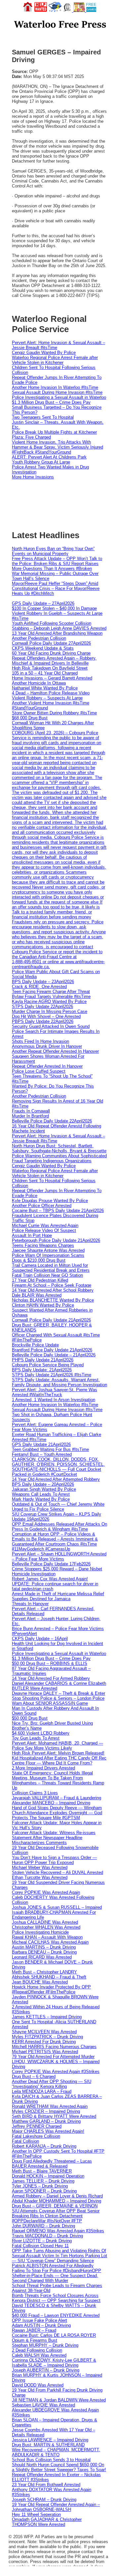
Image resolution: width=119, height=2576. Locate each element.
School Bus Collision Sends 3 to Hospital (51, 2460)
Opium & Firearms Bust (35, 2340)
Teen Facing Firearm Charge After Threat (51, 992)
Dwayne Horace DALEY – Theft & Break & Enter (59, 1693)
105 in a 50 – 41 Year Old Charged (45, 673)
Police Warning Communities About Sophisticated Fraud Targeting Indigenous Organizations (59, 1158)
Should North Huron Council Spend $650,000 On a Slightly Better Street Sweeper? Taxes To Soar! (59, 2467)
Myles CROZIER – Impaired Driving (46, 2111)
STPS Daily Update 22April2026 (42, 1006)
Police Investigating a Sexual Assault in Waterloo (59, 397)
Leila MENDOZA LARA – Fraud (42, 2091)
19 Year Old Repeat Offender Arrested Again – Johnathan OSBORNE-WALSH (56, 2507)
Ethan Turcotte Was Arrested (40, 1877)
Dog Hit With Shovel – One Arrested (46, 1016)
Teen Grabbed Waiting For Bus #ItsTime (50, 1449)
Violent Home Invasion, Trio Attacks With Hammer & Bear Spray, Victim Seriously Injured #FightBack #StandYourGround (58, 447)
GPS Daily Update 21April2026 (41, 1444)
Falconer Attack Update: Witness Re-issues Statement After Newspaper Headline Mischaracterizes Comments (54, 1838)
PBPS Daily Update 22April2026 (43, 1021)
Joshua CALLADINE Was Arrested (45, 1922)
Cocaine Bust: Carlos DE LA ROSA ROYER (54, 2335)
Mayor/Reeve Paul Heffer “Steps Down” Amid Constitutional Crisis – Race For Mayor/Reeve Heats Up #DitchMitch (56, 588)
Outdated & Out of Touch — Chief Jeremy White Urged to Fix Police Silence (58, 1507)
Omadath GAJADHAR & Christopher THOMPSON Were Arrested (47, 2522)
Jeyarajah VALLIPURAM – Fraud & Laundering (57, 1798)
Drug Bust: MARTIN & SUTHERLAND (48, 2445)
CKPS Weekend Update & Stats (43, 648)
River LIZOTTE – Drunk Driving (42, 2241)
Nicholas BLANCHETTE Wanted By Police (53, 1300)
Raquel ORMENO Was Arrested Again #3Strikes (58, 2231)
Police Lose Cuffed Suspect (39, 1071)
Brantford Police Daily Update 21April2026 (52, 1350)
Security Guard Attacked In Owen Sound (51, 1026)
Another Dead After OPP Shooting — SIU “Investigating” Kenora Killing (52, 2084)
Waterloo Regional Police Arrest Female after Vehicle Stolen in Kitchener (55, 360)
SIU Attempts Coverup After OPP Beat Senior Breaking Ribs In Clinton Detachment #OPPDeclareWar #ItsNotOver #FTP (56, 2216)
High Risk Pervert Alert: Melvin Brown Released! (58, 1753)
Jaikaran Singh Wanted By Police (44, 1489)
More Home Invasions (33, 477)
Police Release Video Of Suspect (44, 1230)
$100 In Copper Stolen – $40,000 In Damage (54, 608)
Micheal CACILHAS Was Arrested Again (50, 1942)
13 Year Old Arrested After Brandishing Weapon (57, 633)
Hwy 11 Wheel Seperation (36, 2514)
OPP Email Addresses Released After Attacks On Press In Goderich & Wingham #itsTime (59, 1527)
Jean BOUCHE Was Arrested (40, 1982)
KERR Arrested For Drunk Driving (44, 2042)
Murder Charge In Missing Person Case (50, 1011)
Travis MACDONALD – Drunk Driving (47, 2236)
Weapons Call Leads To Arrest (41, 1494)
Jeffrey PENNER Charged (37, 2126)
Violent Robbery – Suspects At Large (47, 698)
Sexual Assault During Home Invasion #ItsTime (57, 392)
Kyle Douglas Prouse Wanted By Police (50, 1201)
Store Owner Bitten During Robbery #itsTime (54, 713)
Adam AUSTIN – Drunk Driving (41, 2325)
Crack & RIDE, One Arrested (39, 987)
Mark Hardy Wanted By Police (41, 1499)
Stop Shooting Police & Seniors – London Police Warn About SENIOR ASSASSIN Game (58, 1701)
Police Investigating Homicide (40, 1932)
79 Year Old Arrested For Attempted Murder (53, 2057)
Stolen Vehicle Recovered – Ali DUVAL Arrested (58, 1872)
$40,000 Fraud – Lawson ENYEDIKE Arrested (56, 2315)
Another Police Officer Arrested (42, 1206)
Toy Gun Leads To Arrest (36, 1738)
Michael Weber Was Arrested (40, 1867)
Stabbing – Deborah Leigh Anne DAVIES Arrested (59, 628)
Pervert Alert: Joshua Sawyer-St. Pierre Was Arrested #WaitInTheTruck (55, 1392)
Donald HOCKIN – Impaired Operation (48, 2176)
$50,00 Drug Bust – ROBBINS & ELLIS (50, 1663)
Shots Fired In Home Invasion (40, 1041)
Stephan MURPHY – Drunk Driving (45, 2345)
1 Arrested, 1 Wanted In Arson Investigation (54, 1400)
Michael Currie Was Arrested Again (45, 1225)
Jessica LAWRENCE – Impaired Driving (50, 2440)
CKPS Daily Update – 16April (40, 1639)
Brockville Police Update (35, 1345)
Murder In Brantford (30, 1116)
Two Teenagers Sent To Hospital (43, 417)
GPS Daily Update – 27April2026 (43, 603)
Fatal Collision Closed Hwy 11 (40, 2246)
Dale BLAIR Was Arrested (37, 1295)
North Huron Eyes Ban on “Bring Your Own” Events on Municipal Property (53, 551)
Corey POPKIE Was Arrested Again (46, 1892)
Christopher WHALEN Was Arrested (46, 1927)
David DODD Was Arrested (38, 2385)
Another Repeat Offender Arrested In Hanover (55, 1051)
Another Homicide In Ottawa (39, 683)
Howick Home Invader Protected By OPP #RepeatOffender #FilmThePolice (51, 1989)
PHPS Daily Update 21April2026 (43, 1360)
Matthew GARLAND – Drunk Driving (46, 2121)
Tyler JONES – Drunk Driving (40, 2186)
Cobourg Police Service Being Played (48, 1365)
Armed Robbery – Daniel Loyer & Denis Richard (57, 2196)
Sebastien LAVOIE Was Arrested (43, 2405)
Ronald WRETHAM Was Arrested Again (50, 2106)
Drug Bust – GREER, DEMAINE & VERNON (55, 2206)
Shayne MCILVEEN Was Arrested (44, 2032)
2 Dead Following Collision (37, 2350)
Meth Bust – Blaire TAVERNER (42, 2171)
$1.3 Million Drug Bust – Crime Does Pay (51, 402)
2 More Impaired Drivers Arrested (43, 1768)
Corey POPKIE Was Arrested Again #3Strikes (56, 2072)
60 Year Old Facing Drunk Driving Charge (51, 653)
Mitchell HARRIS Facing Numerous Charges (54, 2047)
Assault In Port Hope (32, 1235)
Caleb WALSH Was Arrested (39, 2355)
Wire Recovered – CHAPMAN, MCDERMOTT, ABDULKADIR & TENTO (56, 2452)
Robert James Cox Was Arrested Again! (50, 1579)
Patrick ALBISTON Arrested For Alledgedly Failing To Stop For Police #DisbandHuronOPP (57, 2268)
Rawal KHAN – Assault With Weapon (47, 1937)
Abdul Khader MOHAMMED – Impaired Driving (57, 2201)
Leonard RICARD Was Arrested (42, 1957)
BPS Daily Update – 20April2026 (43, 1484)
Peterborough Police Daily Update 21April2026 (56, 1240)
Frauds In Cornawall (31, 1111)
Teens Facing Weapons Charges (43, 1245)
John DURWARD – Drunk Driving (43, 2226)
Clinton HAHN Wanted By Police (43, 1305)
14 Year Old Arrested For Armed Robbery (51, 1678)
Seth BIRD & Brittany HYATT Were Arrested (54, 2116)
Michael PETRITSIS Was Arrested (45, 2052)
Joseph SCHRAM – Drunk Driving (44, 2500)
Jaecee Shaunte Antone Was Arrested (48, 1250)
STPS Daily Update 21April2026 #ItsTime (52, 1375)
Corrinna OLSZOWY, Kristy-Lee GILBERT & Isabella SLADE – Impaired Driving (54, 2363)
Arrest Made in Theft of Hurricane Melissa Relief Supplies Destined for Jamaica (58, 1596)
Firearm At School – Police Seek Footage (52, 1285)
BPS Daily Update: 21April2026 (42, 1370)
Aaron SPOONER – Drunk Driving (44, 2191)
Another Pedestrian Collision (39, 638)
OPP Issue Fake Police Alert (40, 2320)
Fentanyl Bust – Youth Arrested (42, 1454)
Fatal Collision (25, 2141)
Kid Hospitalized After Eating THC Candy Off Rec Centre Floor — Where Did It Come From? (59, 1760)
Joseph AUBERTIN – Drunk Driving (46, 2370)
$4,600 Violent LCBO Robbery (41, 1733)
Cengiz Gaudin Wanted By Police (44, 353)
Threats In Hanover (30, 1604)
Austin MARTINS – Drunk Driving (44, 1947)
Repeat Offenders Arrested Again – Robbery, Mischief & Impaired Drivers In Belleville (54, 661)
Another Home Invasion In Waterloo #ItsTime (55, 387)
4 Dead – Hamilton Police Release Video (51, 693)
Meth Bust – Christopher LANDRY (44, 1972)
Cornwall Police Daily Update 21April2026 (51, 1320)
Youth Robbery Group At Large (41, 462)
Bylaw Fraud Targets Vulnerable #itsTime (51, 997)
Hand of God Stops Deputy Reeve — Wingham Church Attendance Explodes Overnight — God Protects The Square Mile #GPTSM (57, 1813)
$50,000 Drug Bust (30, 1718)
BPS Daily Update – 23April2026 (43, 982)
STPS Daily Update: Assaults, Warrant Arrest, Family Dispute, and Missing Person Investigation (59, 1382)
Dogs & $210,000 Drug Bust (39, 1260)
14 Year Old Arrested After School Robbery (53, 1290)
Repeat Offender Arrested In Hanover (47, 1066)
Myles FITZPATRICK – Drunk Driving (47, 2037)
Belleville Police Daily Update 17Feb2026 (51, 1564)
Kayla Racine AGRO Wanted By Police (49, 1002)
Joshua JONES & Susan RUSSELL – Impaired (57, 1907)
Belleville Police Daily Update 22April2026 (52, 1121)
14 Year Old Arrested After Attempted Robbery (56, 1479)
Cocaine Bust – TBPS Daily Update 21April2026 (58, 1211)
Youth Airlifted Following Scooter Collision (52, 623)
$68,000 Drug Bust (30, 718)
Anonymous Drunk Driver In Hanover (47, 1046)
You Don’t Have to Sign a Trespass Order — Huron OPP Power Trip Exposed (54, 1860)
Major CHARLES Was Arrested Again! (48, 2131)
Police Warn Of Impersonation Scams (48, 1255)
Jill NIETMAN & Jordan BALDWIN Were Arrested (59, 2400)
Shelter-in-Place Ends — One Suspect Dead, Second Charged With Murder (55, 2278)
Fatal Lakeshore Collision (36, 2136)
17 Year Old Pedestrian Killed (40, 1280)
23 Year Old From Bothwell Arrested (46, 2485)
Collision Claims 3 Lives (35, 1793)
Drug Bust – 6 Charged (34, 2076)
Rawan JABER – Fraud (34, 2330)
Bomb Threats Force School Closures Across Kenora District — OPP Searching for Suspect (56, 2298)
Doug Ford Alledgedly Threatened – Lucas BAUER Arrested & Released (52, 2164)
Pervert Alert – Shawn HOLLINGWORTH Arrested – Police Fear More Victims (59, 1556)
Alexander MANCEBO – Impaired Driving (51, 1803)
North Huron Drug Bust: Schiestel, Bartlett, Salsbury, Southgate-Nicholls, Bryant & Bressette (59, 1148)
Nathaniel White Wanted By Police (45, 688)
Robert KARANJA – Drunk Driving (44, 2146)
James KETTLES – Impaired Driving (47, 2017)
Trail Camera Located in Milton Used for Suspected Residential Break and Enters (51, 1268)
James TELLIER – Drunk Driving (43, 2181)
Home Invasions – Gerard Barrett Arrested (52, 678)
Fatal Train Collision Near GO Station (47, 1275)
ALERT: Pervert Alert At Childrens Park (49, 457)
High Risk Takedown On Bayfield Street (50, 668)
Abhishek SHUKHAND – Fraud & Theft (49, 1977)
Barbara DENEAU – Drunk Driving (44, 1952)
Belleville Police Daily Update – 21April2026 (54, 1355)
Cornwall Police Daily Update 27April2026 (51, 643)
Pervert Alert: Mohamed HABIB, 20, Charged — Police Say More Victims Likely (58, 1746)
